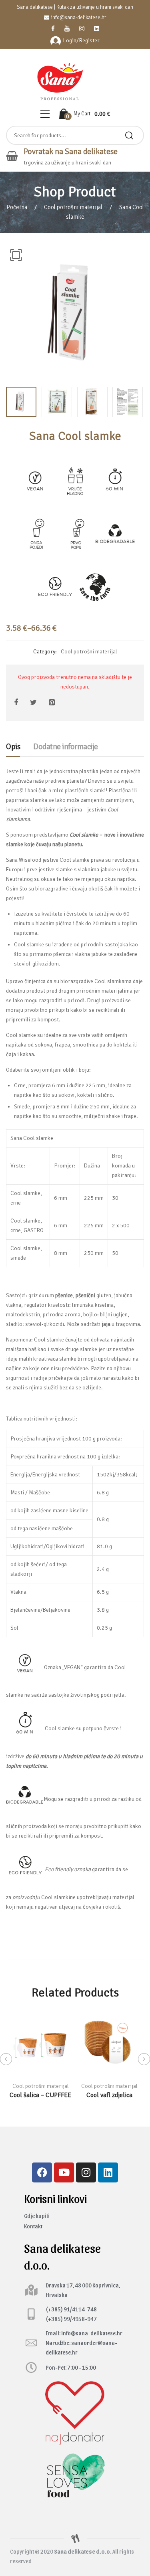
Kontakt (33, 2226)
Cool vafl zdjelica (109, 2095)
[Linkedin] (108, 2172)
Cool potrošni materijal (73, 207)
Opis (13, 747)
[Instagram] (86, 2172)
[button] (16, 255)
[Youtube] (64, 2172)
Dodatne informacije (66, 747)
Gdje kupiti (37, 2216)
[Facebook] (42, 2172)
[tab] (13, 749)
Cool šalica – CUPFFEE (40, 2095)
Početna (17, 207)
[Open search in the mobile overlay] (75, 135)
